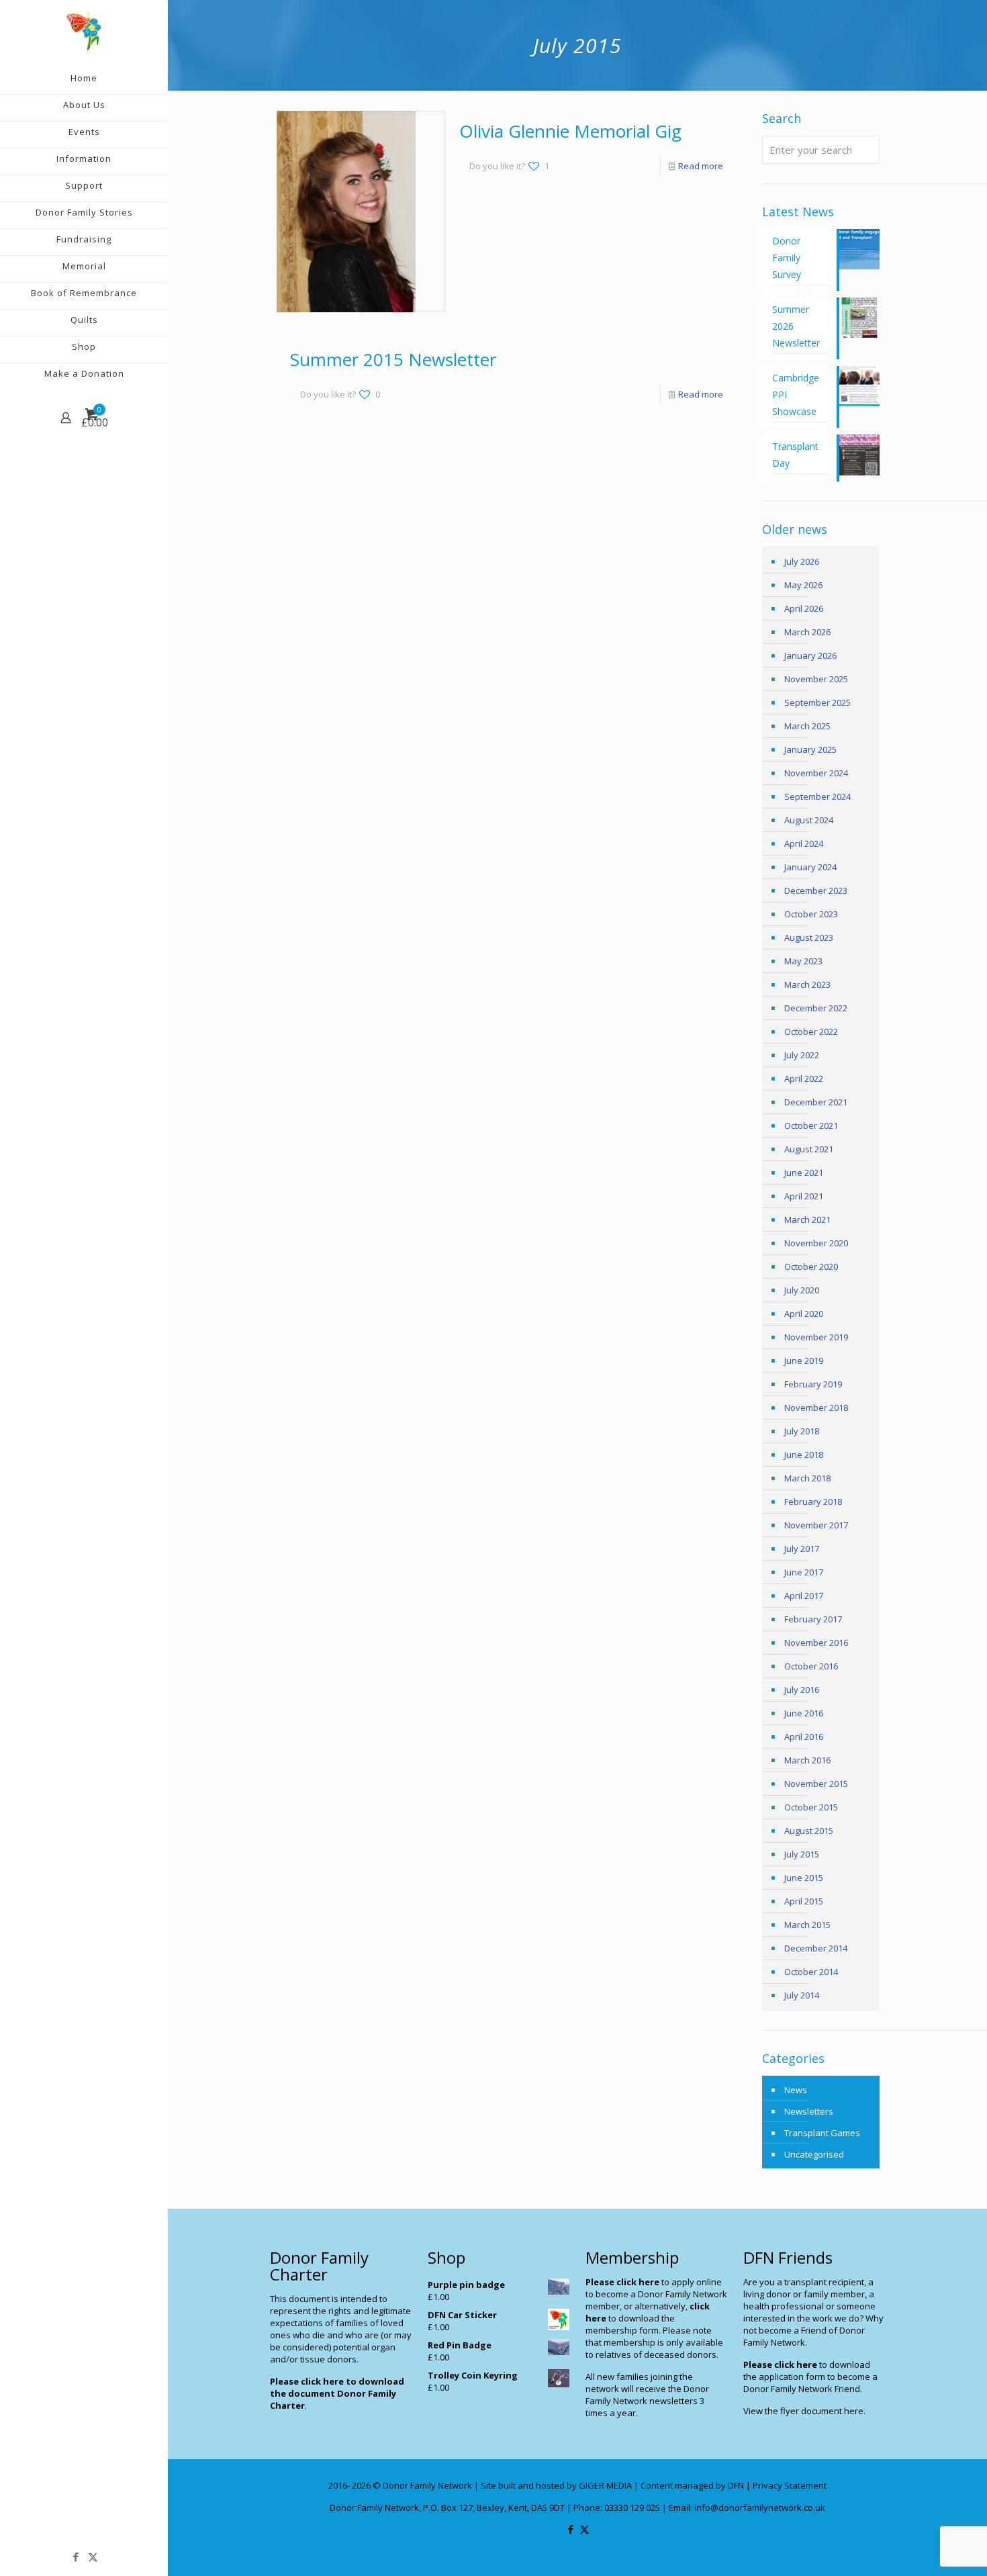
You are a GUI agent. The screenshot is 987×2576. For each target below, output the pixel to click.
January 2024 (810, 867)
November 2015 (816, 1784)
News (796, 2090)
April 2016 (804, 1737)
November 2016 (816, 1643)
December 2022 (816, 1008)
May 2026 (803, 585)
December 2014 (816, 1948)
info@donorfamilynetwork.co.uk (760, 2508)
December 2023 (816, 890)
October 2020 (811, 1267)
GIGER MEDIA (605, 2485)
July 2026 (802, 561)
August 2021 (809, 1149)
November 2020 (816, 1243)
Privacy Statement (790, 2485)
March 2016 (807, 1760)
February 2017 (813, 1619)
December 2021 (816, 1102)
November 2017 (816, 1525)
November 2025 (816, 679)
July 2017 (802, 1549)
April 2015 (804, 1901)
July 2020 (802, 1290)
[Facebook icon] (76, 2557)
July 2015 (802, 1854)
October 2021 (811, 1125)
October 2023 (811, 914)
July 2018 (802, 1431)
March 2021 (807, 1220)
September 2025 (817, 702)
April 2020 (804, 1314)
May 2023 (803, 961)
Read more (701, 166)
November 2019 (816, 1337)
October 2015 (811, 1807)
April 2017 (804, 1596)
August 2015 (809, 1831)
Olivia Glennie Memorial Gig (570, 131)
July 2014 (802, 1995)
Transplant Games (822, 2133)
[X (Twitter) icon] (93, 2557)
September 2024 (817, 796)
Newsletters (809, 2111)
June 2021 (804, 1172)
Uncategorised (814, 2154)
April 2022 (804, 1078)
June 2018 (804, 1455)
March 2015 (807, 1925)
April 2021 (804, 1196)
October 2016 (811, 1666)
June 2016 (804, 1713)
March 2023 (807, 984)
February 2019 (813, 1384)
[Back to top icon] (923, 2548)
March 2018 (807, 1478)
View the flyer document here (803, 2411)
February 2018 (813, 1502)
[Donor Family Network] (84, 31)
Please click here (622, 2282)
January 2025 (810, 749)
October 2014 (811, 1972)
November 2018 (816, 1408)
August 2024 (809, 820)
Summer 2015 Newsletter (393, 359)
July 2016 (802, 1690)
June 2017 (804, 1572)
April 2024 (804, 843)
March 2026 (807, 632)
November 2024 (816, 773)
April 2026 (804, 608)
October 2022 (811, 1031)
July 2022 (802, 1055)
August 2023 (809, 937)
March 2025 (807, 726)
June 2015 (804, 1878)
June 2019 (804, 1361)
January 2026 (810, 655)
